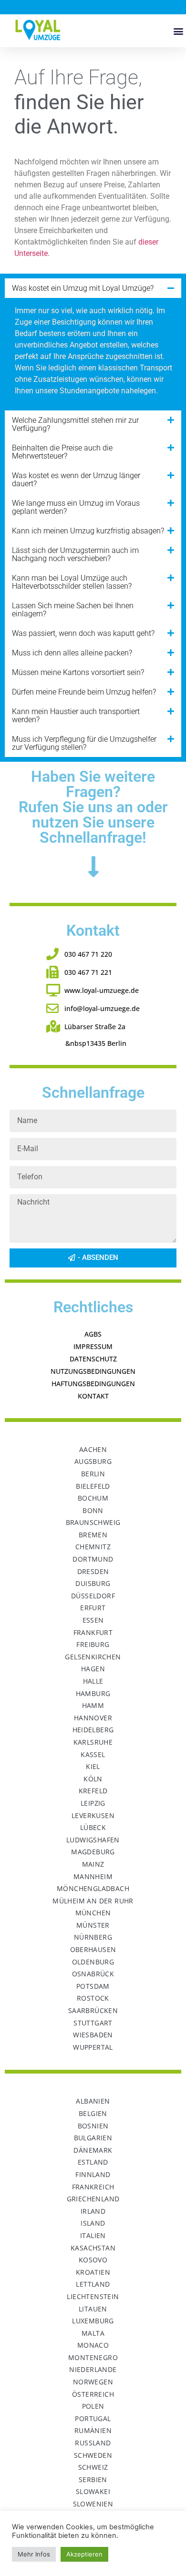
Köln (93, 1779)
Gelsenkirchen (93, 1657)
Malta (93, 2333)
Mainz (93, 1864)
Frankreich (93, 2187)
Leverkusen (93, 1815)
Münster (93, 1925)
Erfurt (93, 1608)
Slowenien (93, 2504)
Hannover (93, 1718)
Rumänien (93, 2430)
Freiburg (93, 1644)
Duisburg (93, 1583)
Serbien (93, 2479)
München (93, 1913)
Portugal (93, 2418)
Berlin (93, 1474)
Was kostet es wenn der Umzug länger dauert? (76, 480)
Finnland (93, 2174)
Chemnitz (93, 1547)
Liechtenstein (93, 2296)
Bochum (93, 1498)
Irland (93, 2211)
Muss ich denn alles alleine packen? (72, 653)
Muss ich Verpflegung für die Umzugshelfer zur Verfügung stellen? (84, 743)
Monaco (93, 2345)
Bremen (93, 1535)
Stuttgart (93, 2023)
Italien (93, 2235)
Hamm (93, 1705)
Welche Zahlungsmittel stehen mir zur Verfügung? (75, 424)
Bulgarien (93, 2138)
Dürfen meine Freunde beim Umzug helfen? (84, 692)
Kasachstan (93, 2248)
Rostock (93, 1998)
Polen (93, 2406)
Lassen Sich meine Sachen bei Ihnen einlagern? (73, 610)
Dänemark (93, 2150)
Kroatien (93, 2272)
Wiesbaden (93, 2035)
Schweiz (93, 2467)
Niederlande (93, 2369)
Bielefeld (93, 1486)
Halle (93, 1681)
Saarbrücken (93, 2010)
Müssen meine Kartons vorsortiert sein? (78, 672)
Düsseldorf (93, 1596)
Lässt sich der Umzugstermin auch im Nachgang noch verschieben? (75, 554)
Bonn (93, 1510)
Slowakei (93, 2491)
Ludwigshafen (93, 1840)
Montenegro (93, 2357)
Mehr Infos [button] (34, 2554)
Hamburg (93, 1693)
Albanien (93, 2101)
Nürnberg (93, 1937)
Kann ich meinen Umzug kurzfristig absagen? (88, 531)
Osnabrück (93, 1974)
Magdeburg (93, 1852)
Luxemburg (93, 2321)
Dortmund (93, 1559)
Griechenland (93, 2199)
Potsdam (93, 1986)
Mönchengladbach (93, 1888)
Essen (93, 1620)
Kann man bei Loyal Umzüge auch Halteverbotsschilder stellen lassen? (72, 582)
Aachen (93, 1449)
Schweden (93, 2455)
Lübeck (93, 1827)
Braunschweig (93, 1522)
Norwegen (93, 2382)
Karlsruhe (93, 1742)
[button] (178, 31)
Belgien (93, 2113)
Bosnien (93, 2126)
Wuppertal (93, 2047)
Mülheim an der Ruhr (93, 1901)
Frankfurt (93, 1632)
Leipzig (93, 1803)
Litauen (93, 2309)
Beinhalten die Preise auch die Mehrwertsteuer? (62, 452)
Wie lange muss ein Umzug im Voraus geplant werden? (76, 507)
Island (93, 2223)
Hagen (93, 1669)
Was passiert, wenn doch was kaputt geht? (83, 633)
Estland (93, 2162)
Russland (93, 2443)
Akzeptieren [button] (84, 2554)
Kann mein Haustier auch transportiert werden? (76, 716)
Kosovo (93, 2260)
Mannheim (93, 1876)
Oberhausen (93, 1949)
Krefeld (93, 1791)
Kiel (93, 1766)
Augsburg (93, 1461)
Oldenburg (93, 1962)
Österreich (93, 2394)
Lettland (93, 2284)
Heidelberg (93, 1730)
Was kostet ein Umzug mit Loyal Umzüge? (83, 288)
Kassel (93, 1754)
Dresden (93, 1571)
